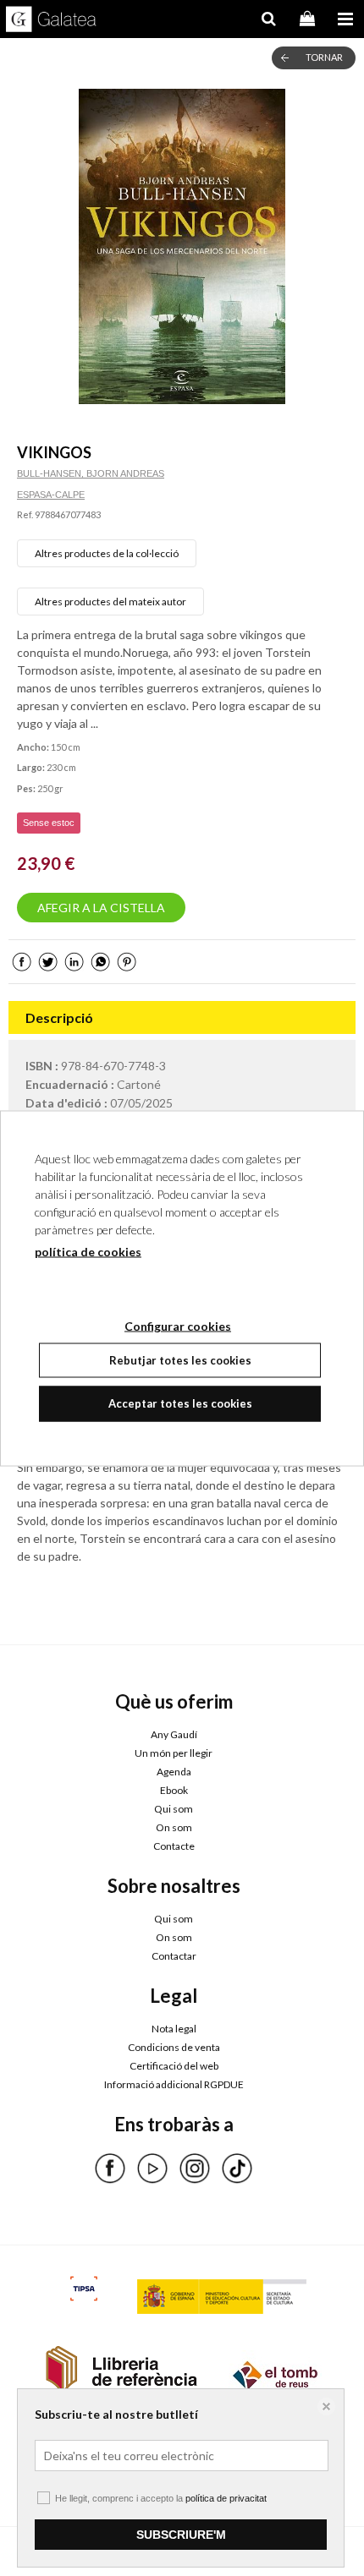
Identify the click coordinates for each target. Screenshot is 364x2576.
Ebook (174, 1790)
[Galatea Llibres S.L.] (51, 21)
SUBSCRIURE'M (181, 2535)
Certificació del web (174, 2066)
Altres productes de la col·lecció (107, 553)
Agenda (174, 1772)
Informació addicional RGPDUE (174, 2084)
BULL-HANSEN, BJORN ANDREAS (91, 473)
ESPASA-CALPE (51, 495)
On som (174, 1827)
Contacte (174, 1846)
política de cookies (88, 1251)
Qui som (174, 1809)
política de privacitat (226, 2498)
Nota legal (174, 2029)
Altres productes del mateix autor (110, 602)
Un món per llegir (174, 1753)
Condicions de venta (174, 2047)
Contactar (174, 1956)
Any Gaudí (174, 1734)
